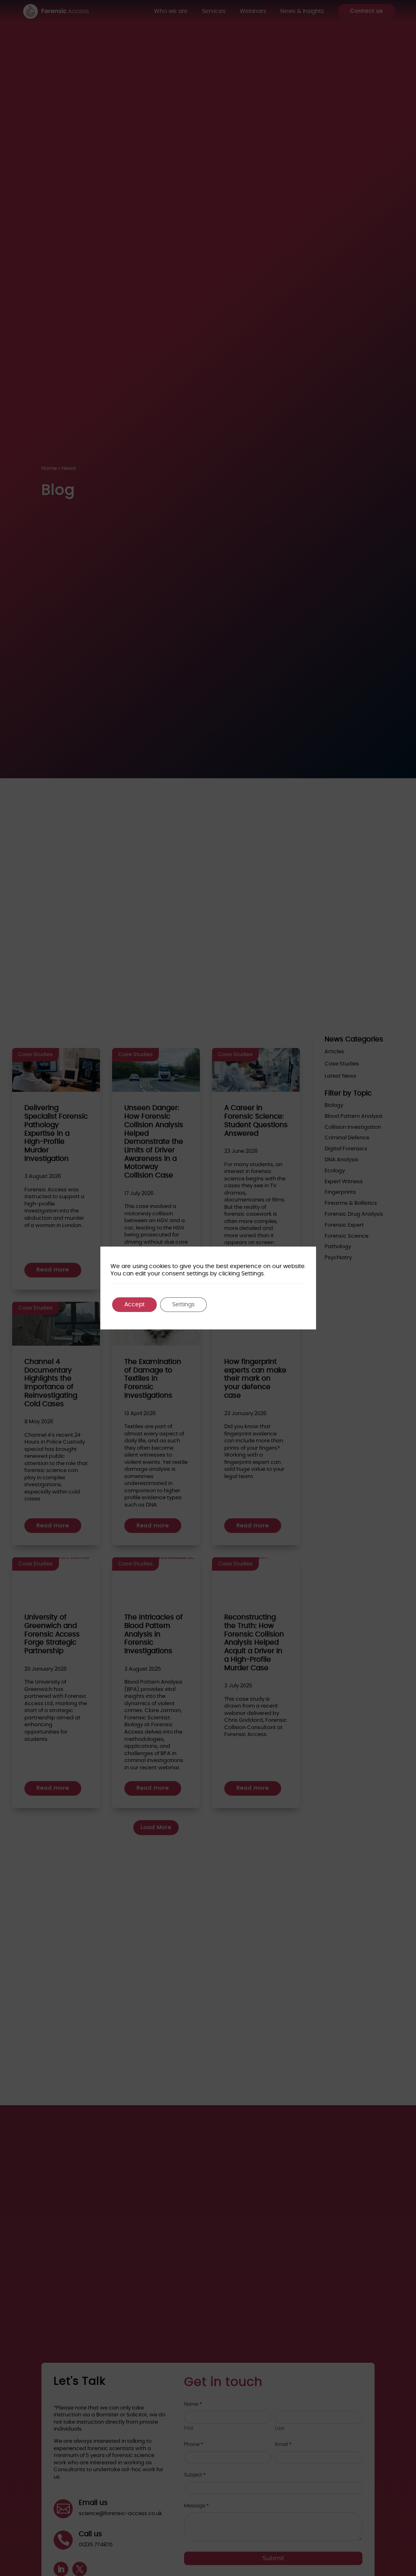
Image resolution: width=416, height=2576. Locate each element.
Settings (183, 1305)
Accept (134, 1305)
